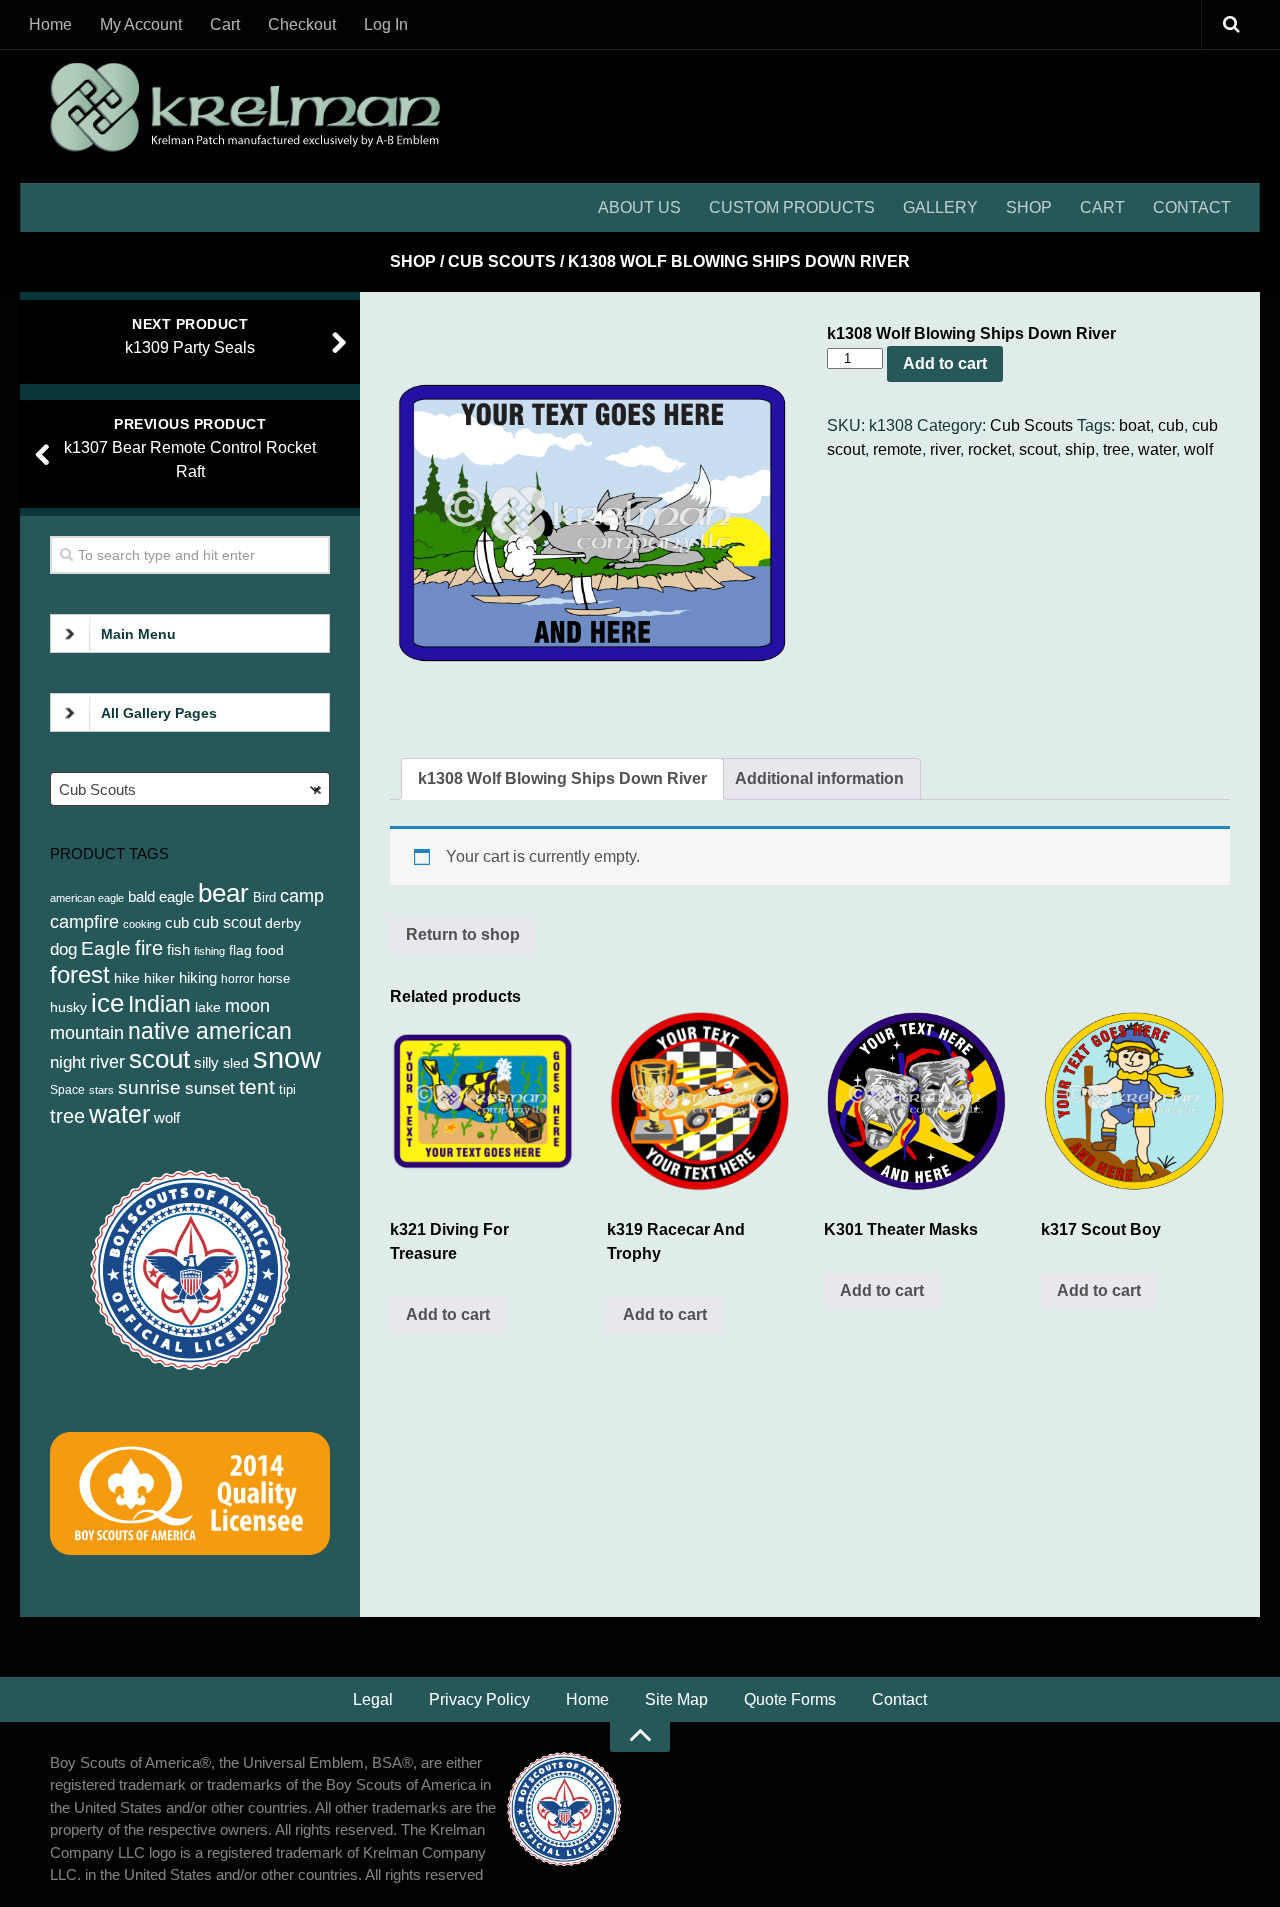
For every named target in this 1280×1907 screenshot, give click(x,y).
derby (283, 923)
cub (1171, 425)
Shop (413, 261)
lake (208, 1007)
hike (127, 978)
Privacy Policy (479, 1699)
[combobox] (190, 789)
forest (80, 974)
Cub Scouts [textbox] (190, 789)
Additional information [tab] (819, 778)
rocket (989, 449)
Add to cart (945, 363)
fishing (209, 951)
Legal (373, 1699)
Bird (264, 897)
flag (240, 950)
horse (274, 978)
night (68, 1062)
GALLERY (940, 207)
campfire (84, 922)
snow (287, 1057)
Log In (386, 24)
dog (63, 949)
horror (237, 979)
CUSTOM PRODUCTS (792, 207)
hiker (159, 978)
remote (897, 449)
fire (149, 948)
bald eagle (161, 896)
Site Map (676, 1699)
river (945, 449)
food (270, 950)
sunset (210, 1088)
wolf (1198, 449)
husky (68, 1007)
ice (107, 1003)
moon (247, 1006)
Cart (225, 24)
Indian (159, 1004)
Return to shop (463, 934)
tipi (287, 1089)
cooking (142, 924)
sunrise (149, 1087)
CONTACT (1192, 207)
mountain (87, 1033)
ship (1080, 449)
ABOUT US (639, 207)
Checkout (302, 24)
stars (101, 1090)
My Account (141, 24)
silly (206, 1062)
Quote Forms (790, 1699)
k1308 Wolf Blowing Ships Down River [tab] (562, 778)
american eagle (87, 898)
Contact (899, 1699)
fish (178, 949)
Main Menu (138, 634)
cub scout (227, 922)
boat (1134, 425)
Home (50, 24)
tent (257, 1086)
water (1157, 449)
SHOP (1029, 207)
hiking (198, 978)
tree (1116, 449)
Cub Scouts (502, 261)
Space (67, 1090)
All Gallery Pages (159, 713)
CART (1102, 207)
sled (236, 1063)
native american (210, 1031)
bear (223, 893)
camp (302, 895)
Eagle (106, 948)
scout (1038, 449)
